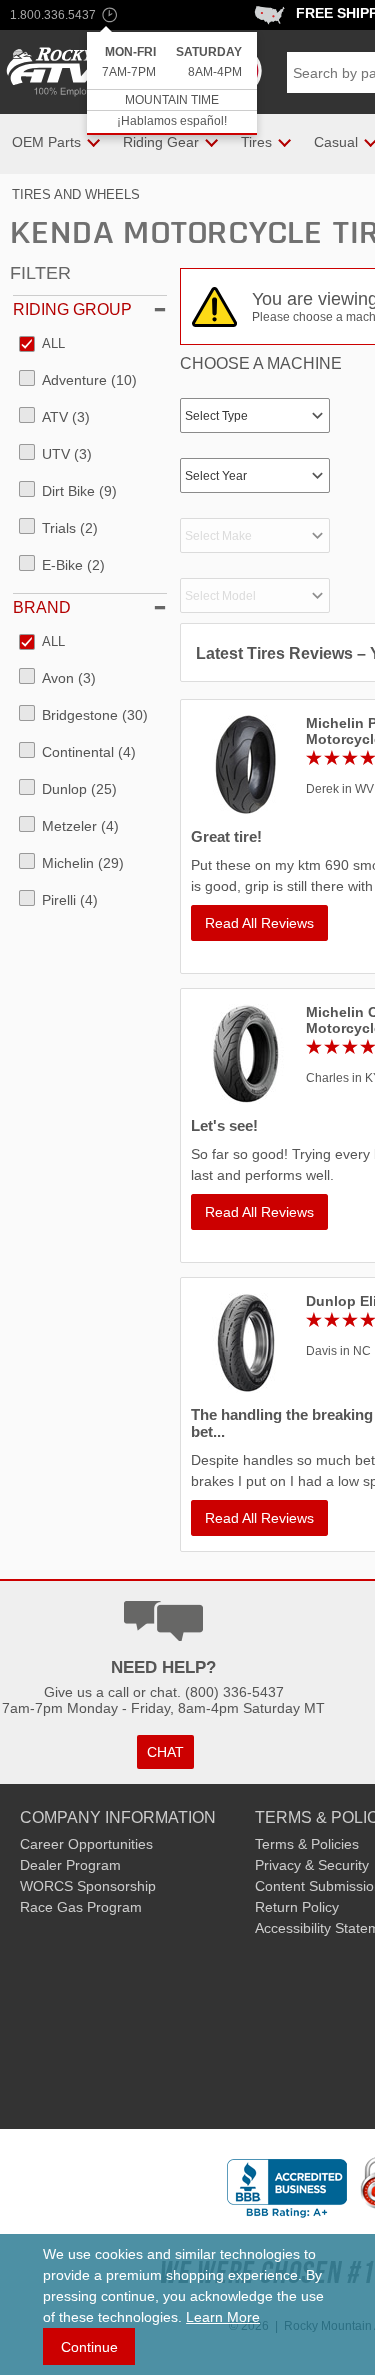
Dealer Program (70, 1865)
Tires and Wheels (76, 194)
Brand (42, 607)
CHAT (165, 1752)
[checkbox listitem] (42, 345)
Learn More (223, 2317)
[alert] (172, 83)
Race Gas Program (81, 1907)
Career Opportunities (86, 1844)
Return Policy (297, 1907)
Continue (89, 2347)
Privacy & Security (312, 1865)
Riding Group (72, 309)
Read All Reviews (259, 923)
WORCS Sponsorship (88, 1886)
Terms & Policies (307, 1844)
